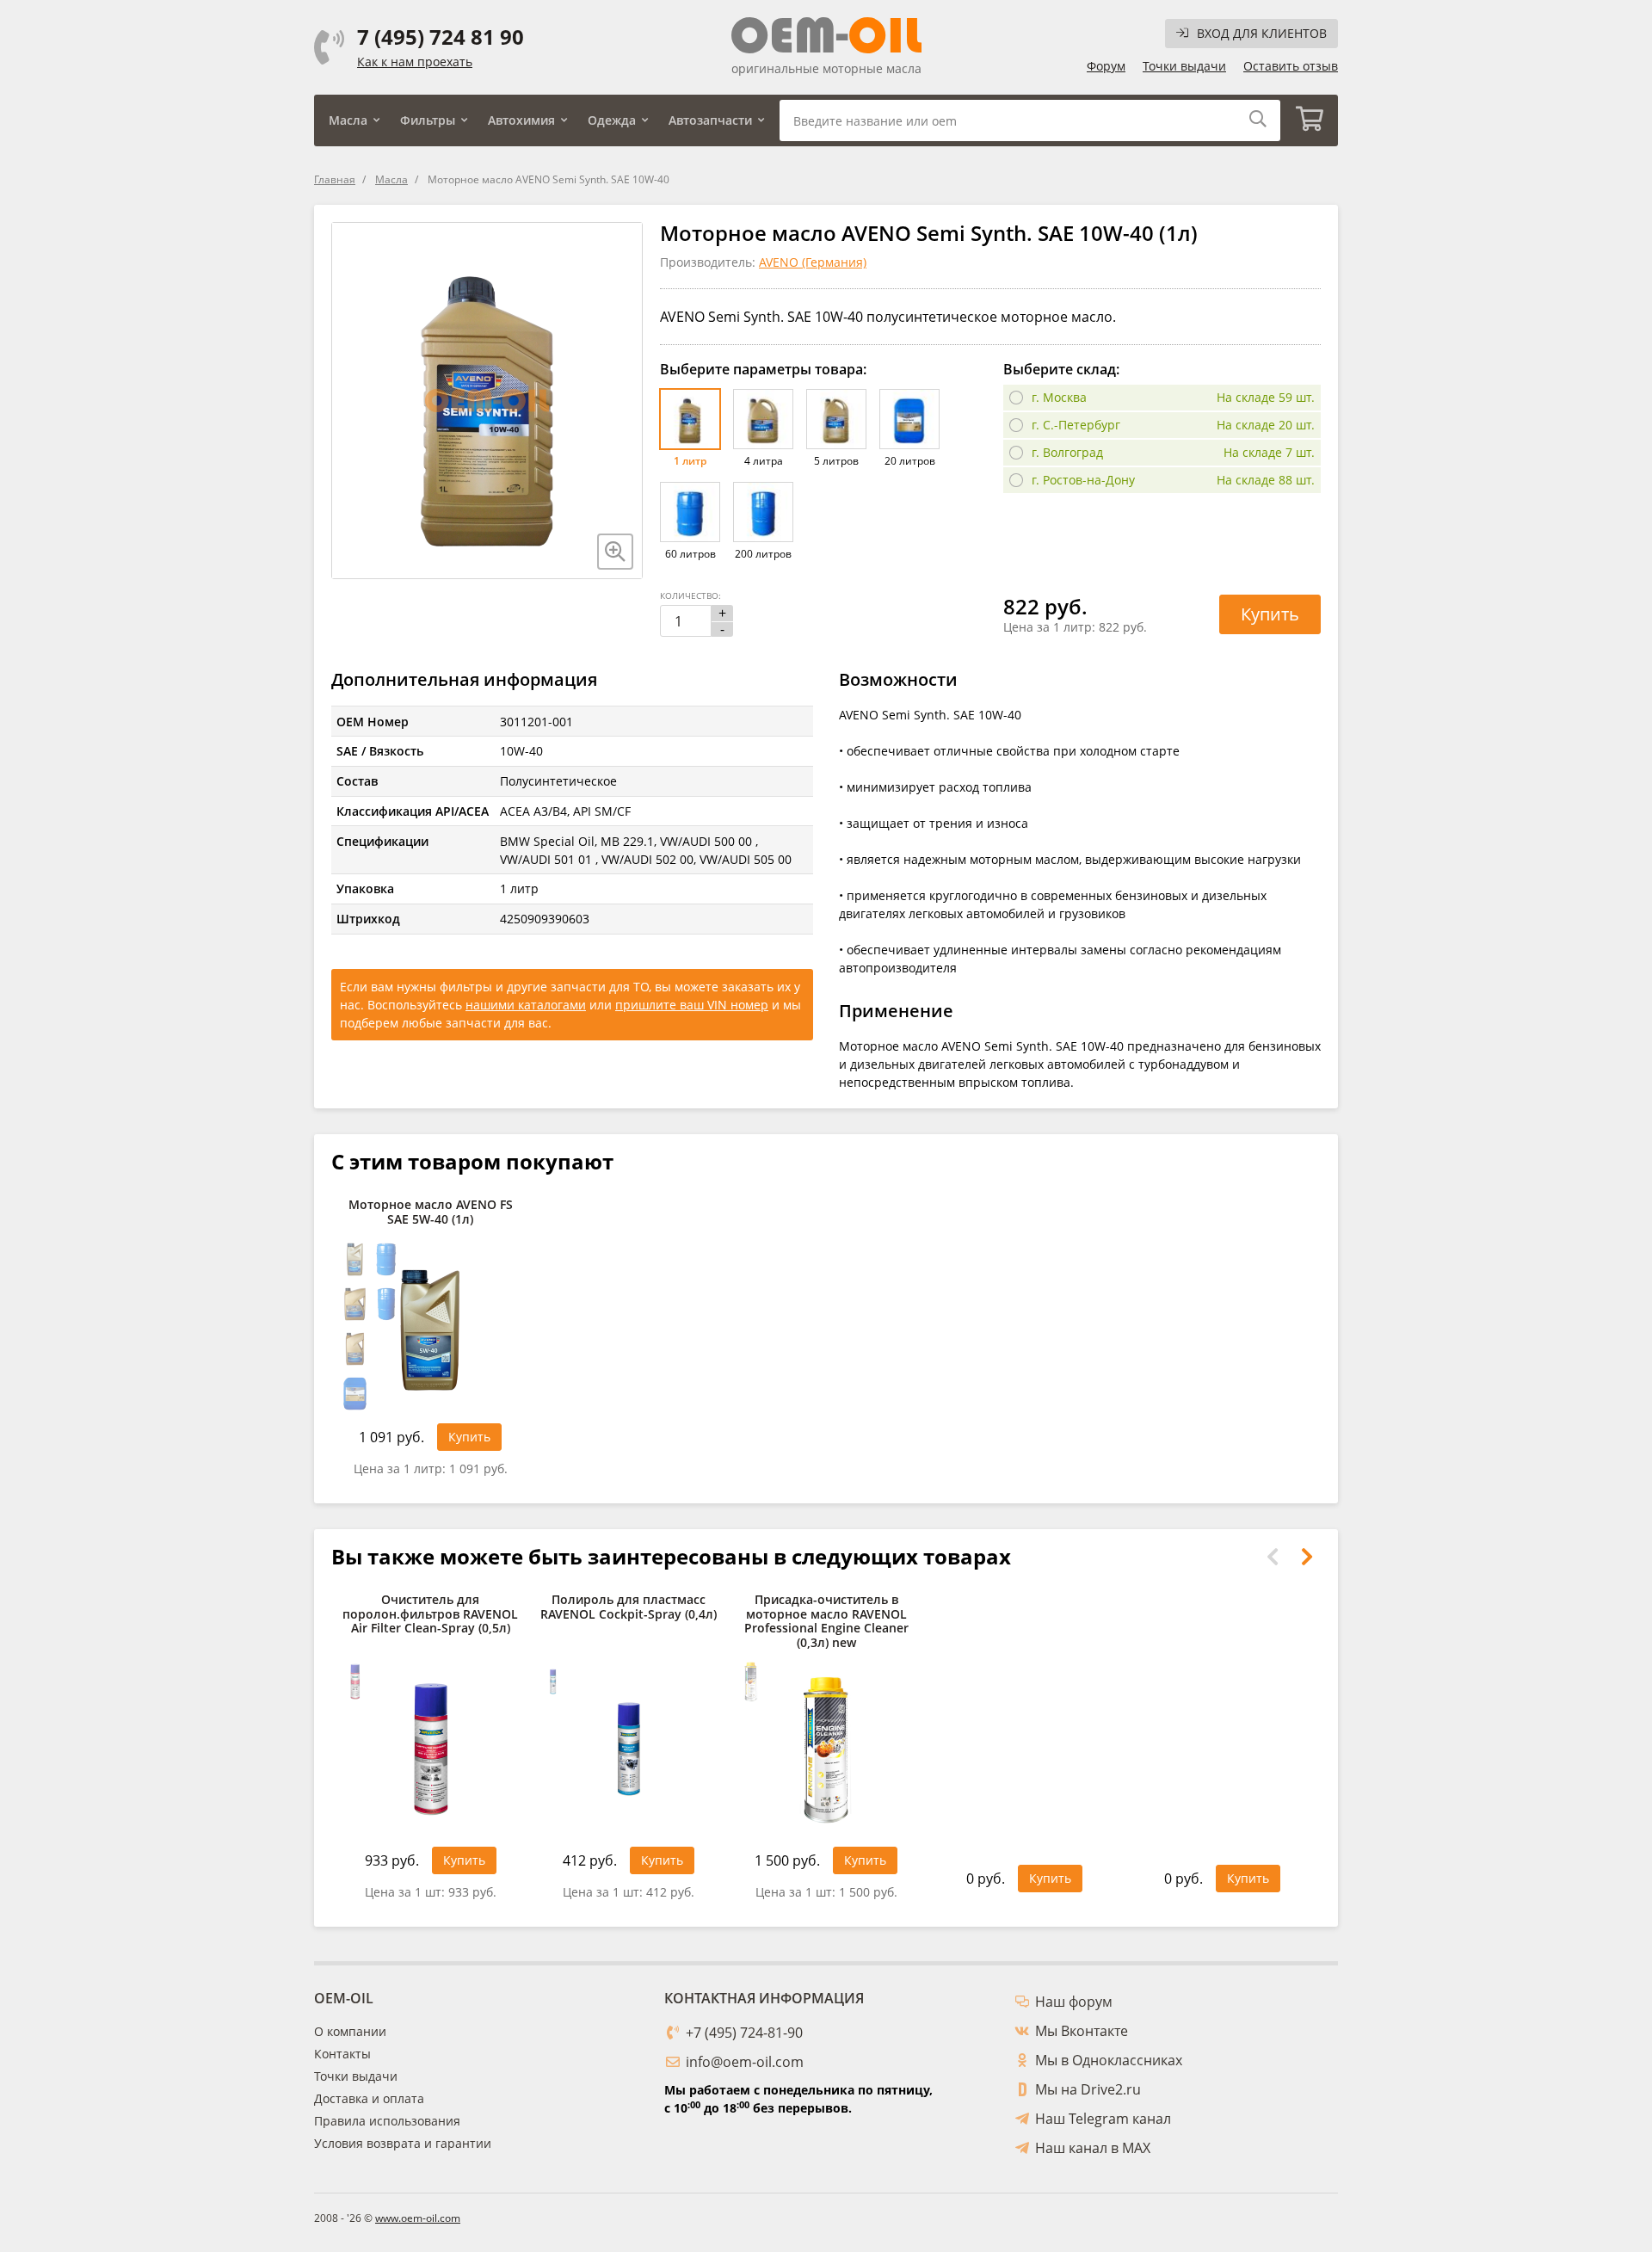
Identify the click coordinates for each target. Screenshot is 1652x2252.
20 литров (910, 461)
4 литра (764, 461)
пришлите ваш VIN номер (692, 1005)
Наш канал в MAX (1093, 2148)
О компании (350, 2031)
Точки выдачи (1184, 66)
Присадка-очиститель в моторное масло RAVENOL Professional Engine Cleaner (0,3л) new (826, 1622)
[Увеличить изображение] (615, 552)
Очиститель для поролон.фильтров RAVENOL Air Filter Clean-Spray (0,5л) (430, 1615)
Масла (348, 120)
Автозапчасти (710, 120)
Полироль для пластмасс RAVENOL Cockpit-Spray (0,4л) (629, 1607)
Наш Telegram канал (1103, 2119)
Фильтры (428, 120)
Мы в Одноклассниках (1109, 2060)
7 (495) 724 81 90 (441, 37)
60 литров (690, 554)
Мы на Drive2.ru (1088, 2089)
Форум (1106, 66)
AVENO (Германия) (813, 262)
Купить (1270, 614)
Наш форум (1074, 2002)
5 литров (836, 461)
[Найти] (1258, 120)
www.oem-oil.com (418, 2218)
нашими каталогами (526, 1005)
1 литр (690, 461)
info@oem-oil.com (745, 2062)
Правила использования (387, 2121)
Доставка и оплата (369, 2098)
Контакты (342, 2054)
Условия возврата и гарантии (403, 2143)
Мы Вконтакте (1082, 2031)
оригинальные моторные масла (826, 68)
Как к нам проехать (415, 62)
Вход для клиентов (1262, 33)
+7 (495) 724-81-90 (744, 2033)
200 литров (763, 554)
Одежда (612, 120)
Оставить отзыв (1291, 66)
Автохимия (521, 120)
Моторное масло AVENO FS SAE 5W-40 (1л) (431, 1212)
